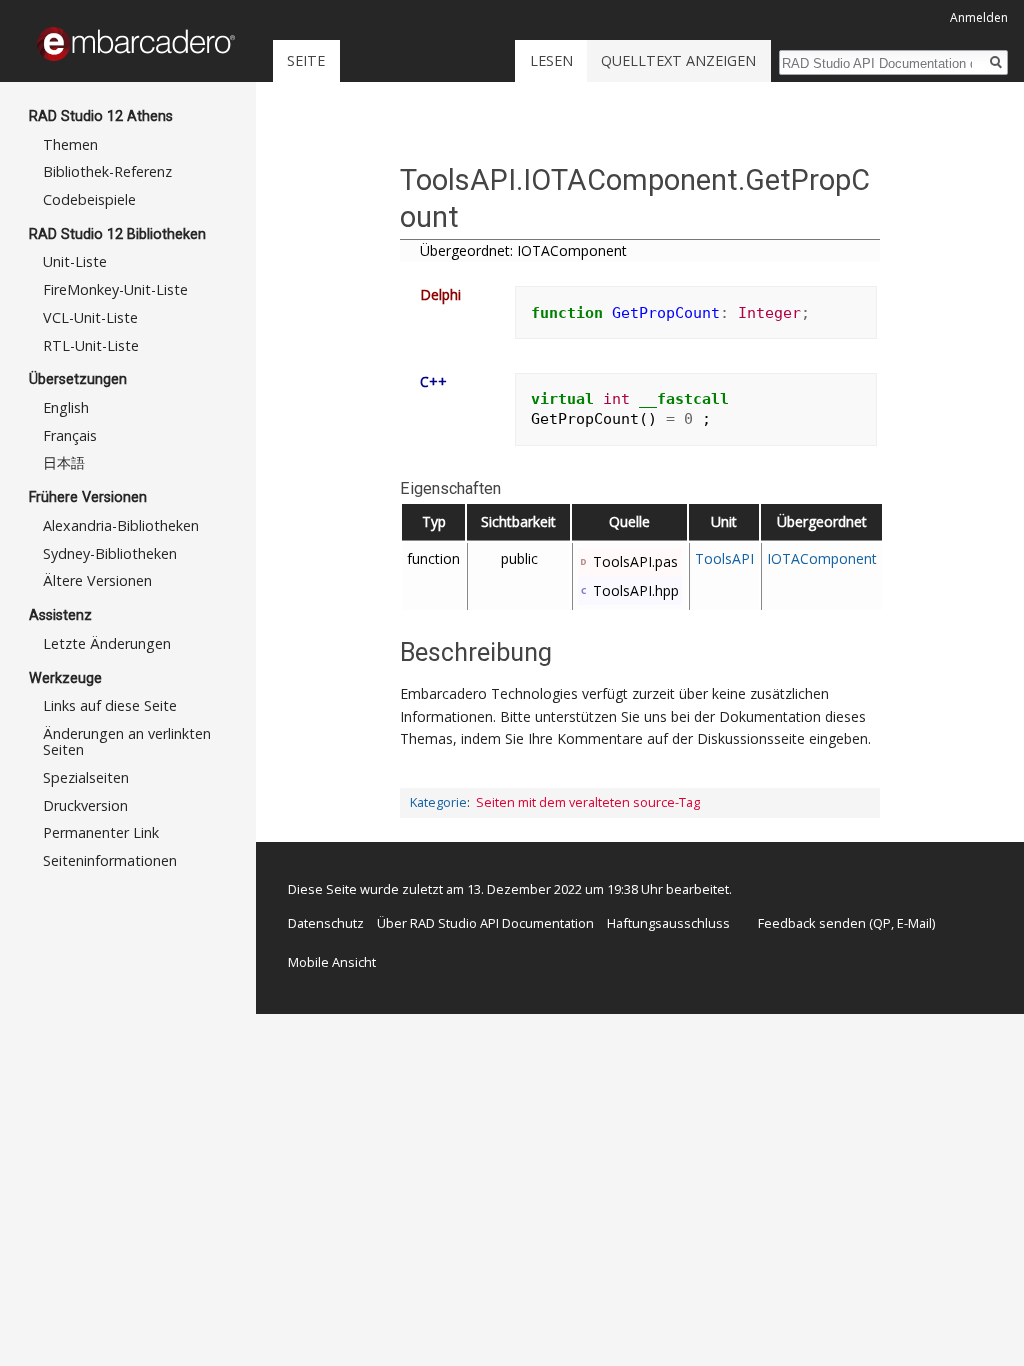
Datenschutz (326, 923)
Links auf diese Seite (110, 705)
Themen (70, 144)
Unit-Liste (75, 261)
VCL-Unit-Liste (90, 317)
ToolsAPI (724, 558)
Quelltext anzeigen (678, 60)
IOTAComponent (822, 558)
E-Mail (914, 923)
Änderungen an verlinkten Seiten (127, 741)
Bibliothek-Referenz (107, 171)
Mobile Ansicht (332, 962)
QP (882, 923)
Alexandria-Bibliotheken (121, 525)
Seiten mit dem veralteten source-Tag (588, 802)
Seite (306, 60)
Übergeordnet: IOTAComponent (523, 250)
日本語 (64, 462)
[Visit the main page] (136, 44)
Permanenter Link (101, 832)
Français (70, 435)
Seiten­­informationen (110, 860)
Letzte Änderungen (107, 643)
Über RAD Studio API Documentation (485, 923)
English (66, 407)
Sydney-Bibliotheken (110, 553)
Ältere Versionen (97, 580)
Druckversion (85, 805)
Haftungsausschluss (668, 923)
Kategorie (438, 802)
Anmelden (979, 17)
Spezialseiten (86, 777)
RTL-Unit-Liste (91, 345)
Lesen (551, 60)
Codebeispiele (89, 199)
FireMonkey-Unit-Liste (115, 289)
